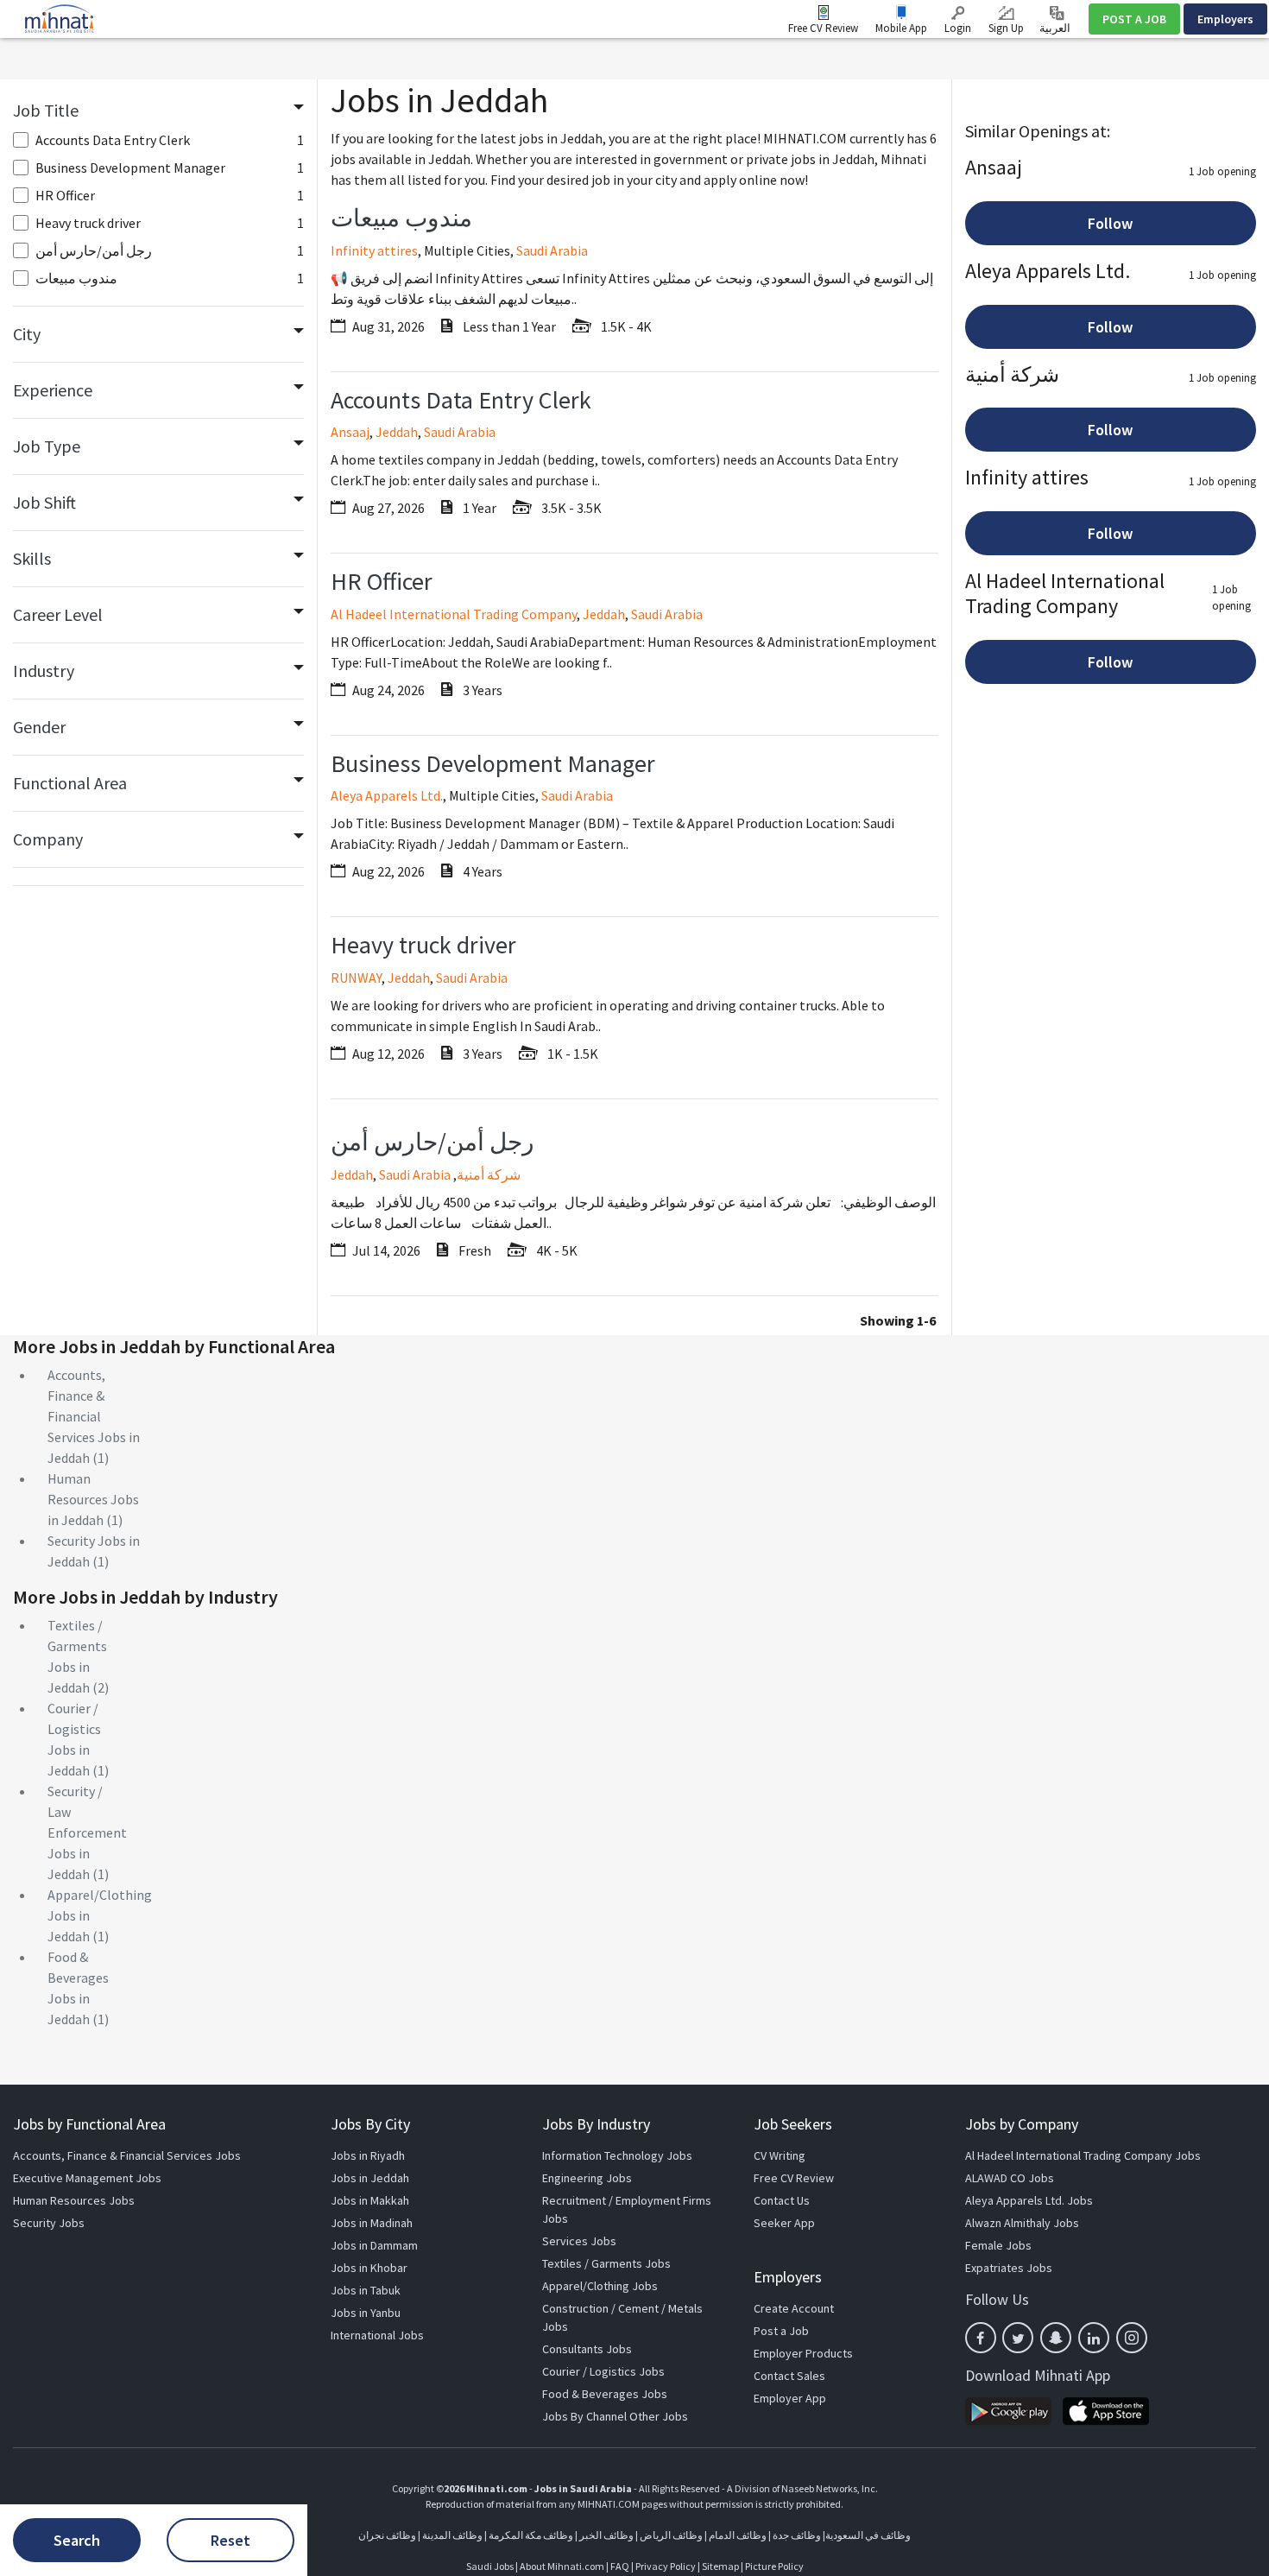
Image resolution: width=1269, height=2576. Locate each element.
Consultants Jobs (587, 2349)
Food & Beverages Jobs (605, 2394)
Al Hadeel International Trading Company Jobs (1083, 2155)
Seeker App (784, 2223)
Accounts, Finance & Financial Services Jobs (127, 2155)
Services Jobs (579, 2241)
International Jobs (377, 2335)
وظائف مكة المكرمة (531, 2535)
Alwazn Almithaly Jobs (1022, 2223)
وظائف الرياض (671, 2535)
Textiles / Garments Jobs (606, 2263)
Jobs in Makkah (370, 2200)
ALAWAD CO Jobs (1010, 2178)
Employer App (790, 2398)
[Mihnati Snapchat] (1056, 2338)
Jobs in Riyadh (368, 2155)
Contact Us (782, 2200)
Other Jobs (659, 2416)
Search (77, 2540)
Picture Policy (774, 2566)
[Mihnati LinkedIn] (1094, 2338)
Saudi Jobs (490, 2566)
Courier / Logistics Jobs (603, 2371)
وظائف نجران (387, 2535)
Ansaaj (350, 432)
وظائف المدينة (452, 2535)
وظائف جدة (797, 2535)
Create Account (794, 2308)
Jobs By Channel (584, 2416)
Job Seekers (793, 2124)
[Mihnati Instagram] (1132, 2338)
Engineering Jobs (587, 2178)
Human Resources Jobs (74, 2200)
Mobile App (901, 28)
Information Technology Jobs (617, 2155)
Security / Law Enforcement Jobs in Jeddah (87, 1832)
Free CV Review (823, 28)
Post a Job (781, 2331)
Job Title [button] (46, 110)
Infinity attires (374, 250)
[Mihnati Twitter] (1018, 2338)
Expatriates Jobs (1009, 2268)
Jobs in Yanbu (366, 2313)
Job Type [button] (47, 446)
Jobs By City (370, 2124)
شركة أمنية (489, 1174)
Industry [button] (44, 671)
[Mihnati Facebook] (981, 2338)
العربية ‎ (1056, 28)
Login (958, 28)
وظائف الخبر (606, 2535)
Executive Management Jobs (87, 2178)
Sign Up (1006, 28)
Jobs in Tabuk (366, 2290)
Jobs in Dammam (374, 2245)
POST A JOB (1134, 19)
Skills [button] (32, 558)
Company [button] (48, 839)
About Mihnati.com (563, 2566)
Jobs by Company (1022, 2124)
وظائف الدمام (738, 2535)
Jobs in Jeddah (370, 2178)
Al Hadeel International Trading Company (454, 614)
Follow (1110, 223)
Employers (1225, 19)
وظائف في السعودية (868, 2535)
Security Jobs (49, 2223)
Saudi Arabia (552, 250)
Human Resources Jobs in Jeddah (93, 1499)
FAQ (620, 2566)
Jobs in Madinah (372, 2223)
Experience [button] (53, 390)
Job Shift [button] (44, 502)
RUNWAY (356, 978)
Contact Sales (789, 2376)
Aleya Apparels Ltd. (387, 795)
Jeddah (397, 432)
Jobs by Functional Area (89, 2124)
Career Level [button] (58, 614)
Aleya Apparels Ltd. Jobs (1029, 2200)
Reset (230, 2540)
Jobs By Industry (596, 2124)
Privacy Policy (666, 2566)
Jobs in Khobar (369, 2268)
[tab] (158, 111)
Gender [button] (39, 727)
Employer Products (803, 2353)
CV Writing (780, 2155)
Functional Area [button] (70, 783)
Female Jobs (998, 2245)
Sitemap (720, 2566)
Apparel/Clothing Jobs (600, 2286)
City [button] (27, 334)
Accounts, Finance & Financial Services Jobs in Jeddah (94, 1416)
